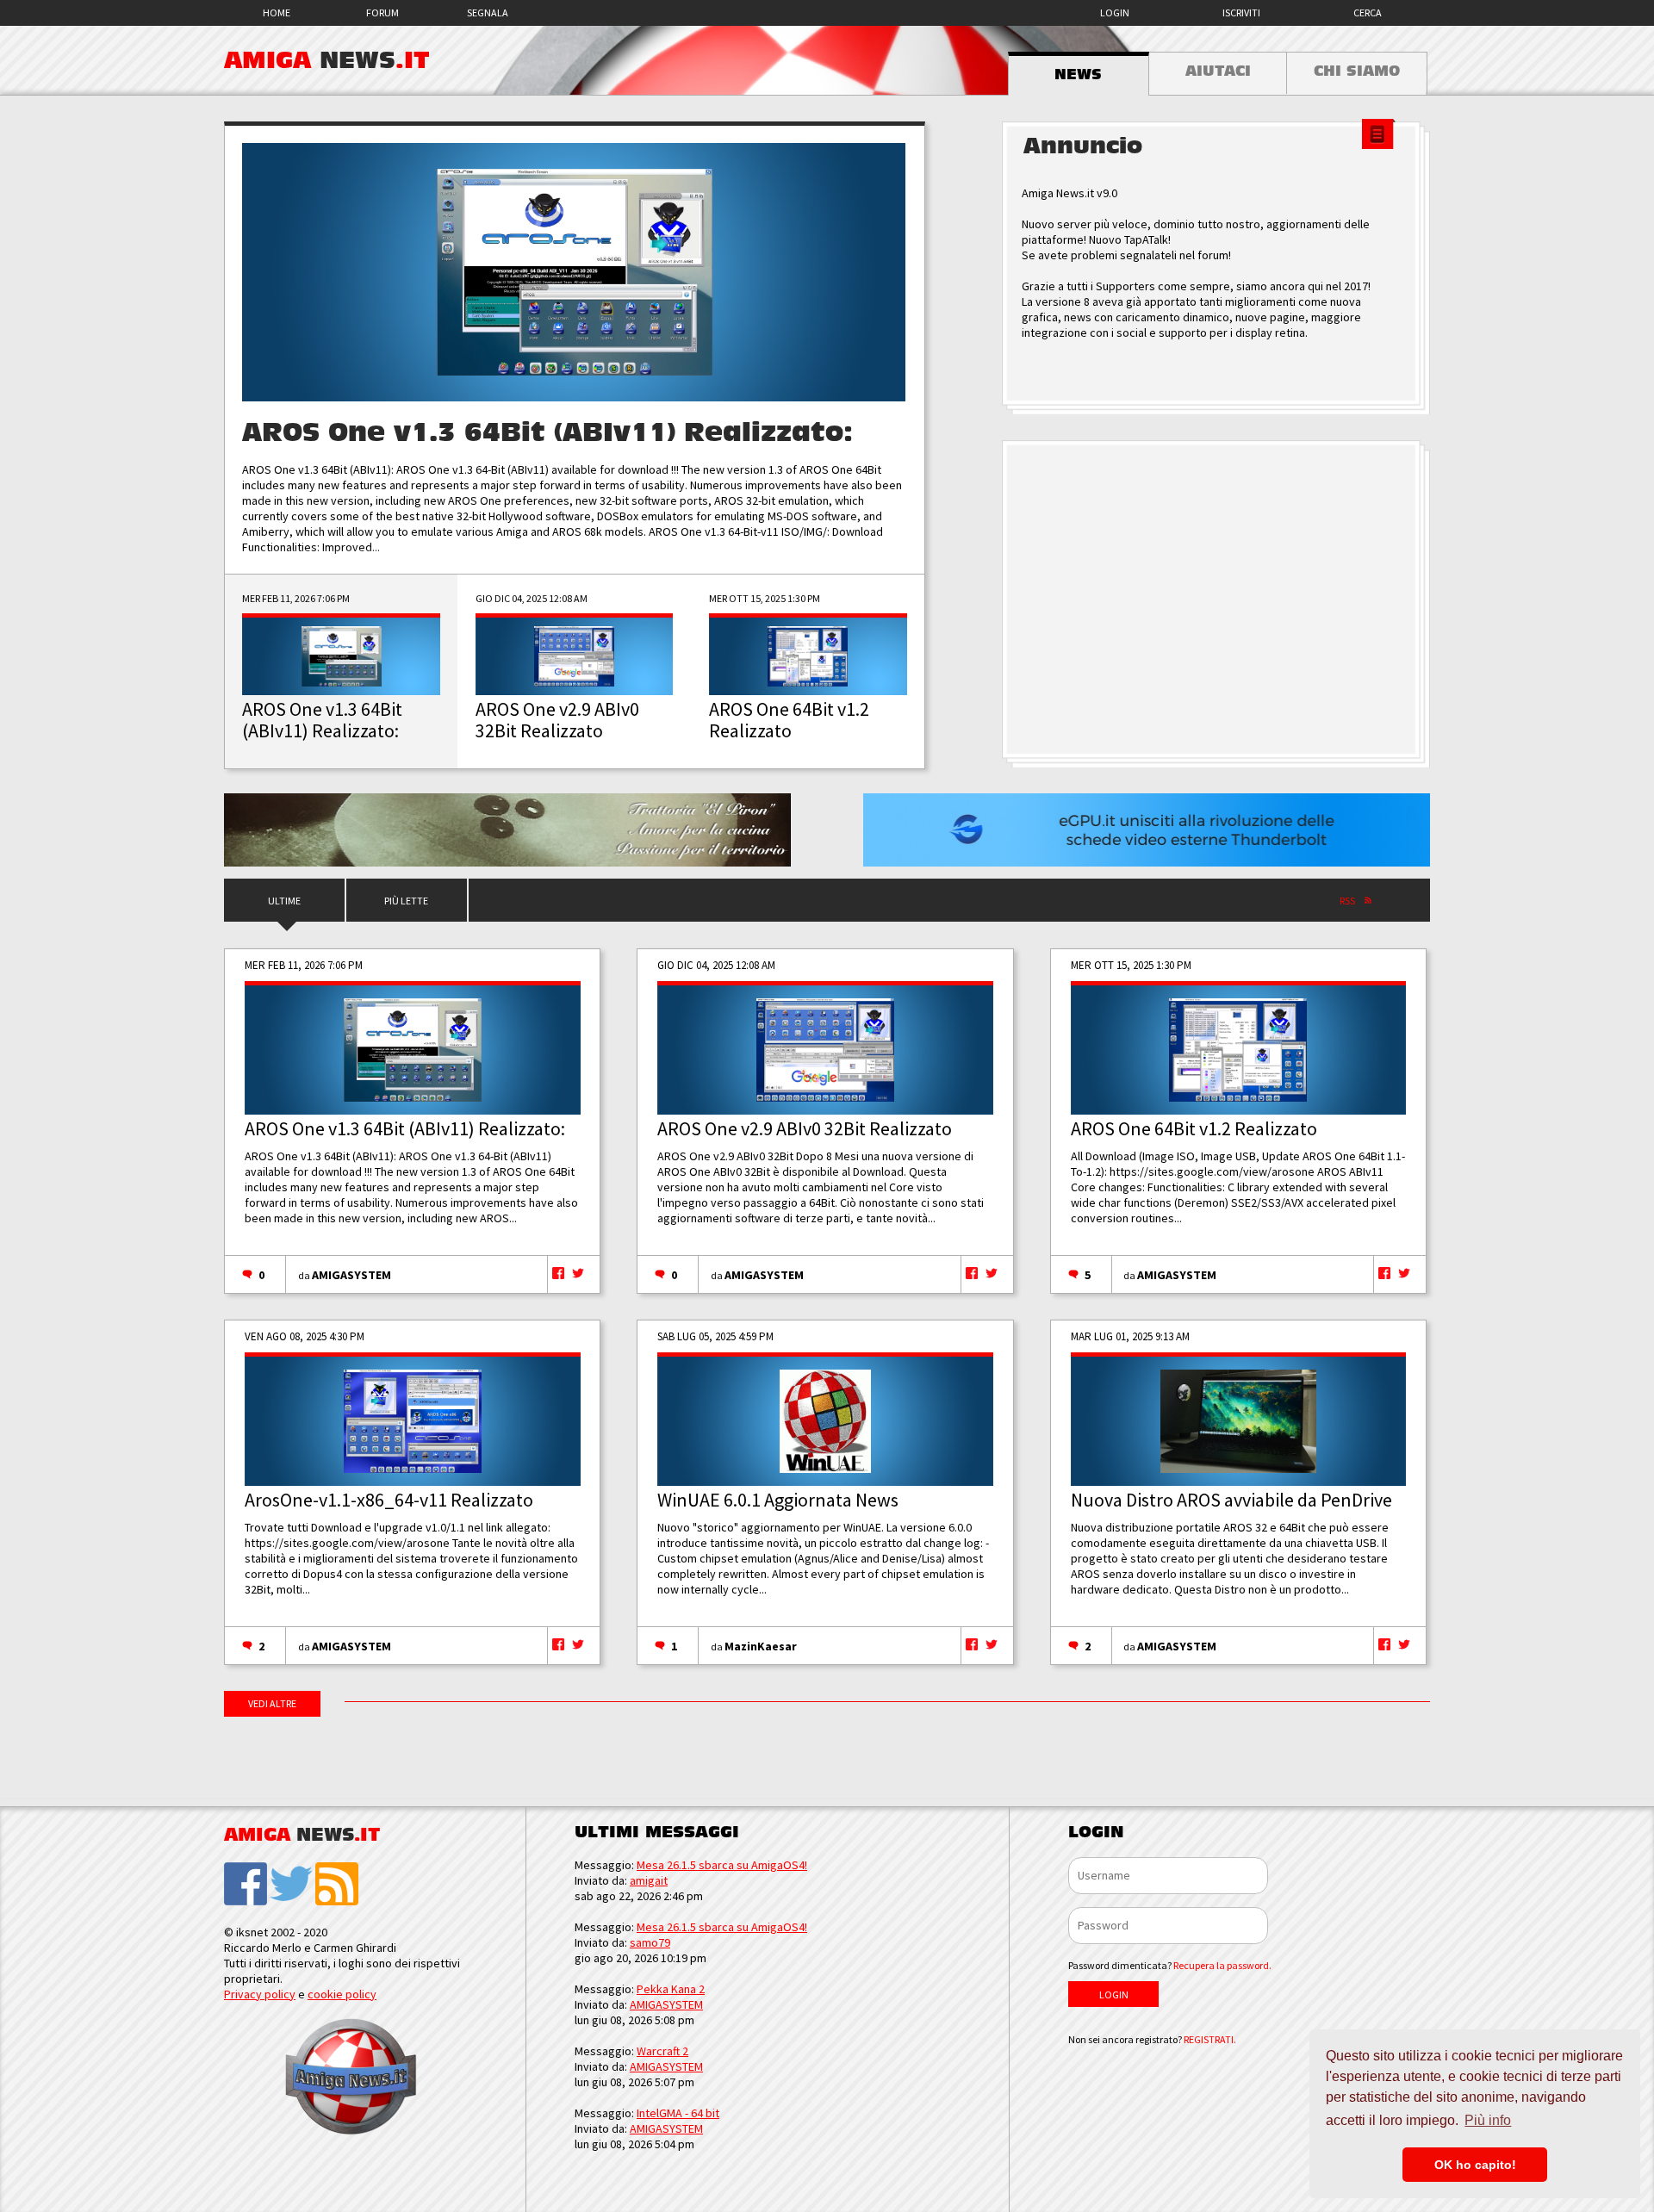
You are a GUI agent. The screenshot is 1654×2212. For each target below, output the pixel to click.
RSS (1347, 901)
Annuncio (1083, 146)
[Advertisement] (1216, 600)
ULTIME (284, 901)
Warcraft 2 (662, 2051)
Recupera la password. (1222, 1965)
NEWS (1078, 75)
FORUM (382, 12)
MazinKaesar (761, 1646)
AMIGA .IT (327, 60)
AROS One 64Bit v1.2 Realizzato (1194, 1128)
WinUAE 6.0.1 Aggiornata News (778, 1500)
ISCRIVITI (1241, 12)
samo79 (650, 1942)
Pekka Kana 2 (671, 1989)
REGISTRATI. (1210, 2039)
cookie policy (342, 1994)
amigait (649, 1880)
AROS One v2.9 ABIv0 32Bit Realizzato (805, 1128)
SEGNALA (488, 12)
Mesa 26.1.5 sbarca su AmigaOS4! (722, 1865)
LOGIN (1115, 12)
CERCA (1368, 12)
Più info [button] (1488, 2120)
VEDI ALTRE (272, 1703)
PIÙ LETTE (406, 901)
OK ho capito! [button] (1475, 2165)
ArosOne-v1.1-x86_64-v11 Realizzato (389, 1500)
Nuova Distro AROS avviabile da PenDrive (1231, 1500)
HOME (277, 12)
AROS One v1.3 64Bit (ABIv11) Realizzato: (547, 433)
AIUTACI (1218, 71)
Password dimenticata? (1170, 1965)
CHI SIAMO (1357, 71)
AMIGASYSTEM (351, 1275)
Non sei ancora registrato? (1152, 2039)
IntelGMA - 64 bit (678, 2113)
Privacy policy (260, 1994)
